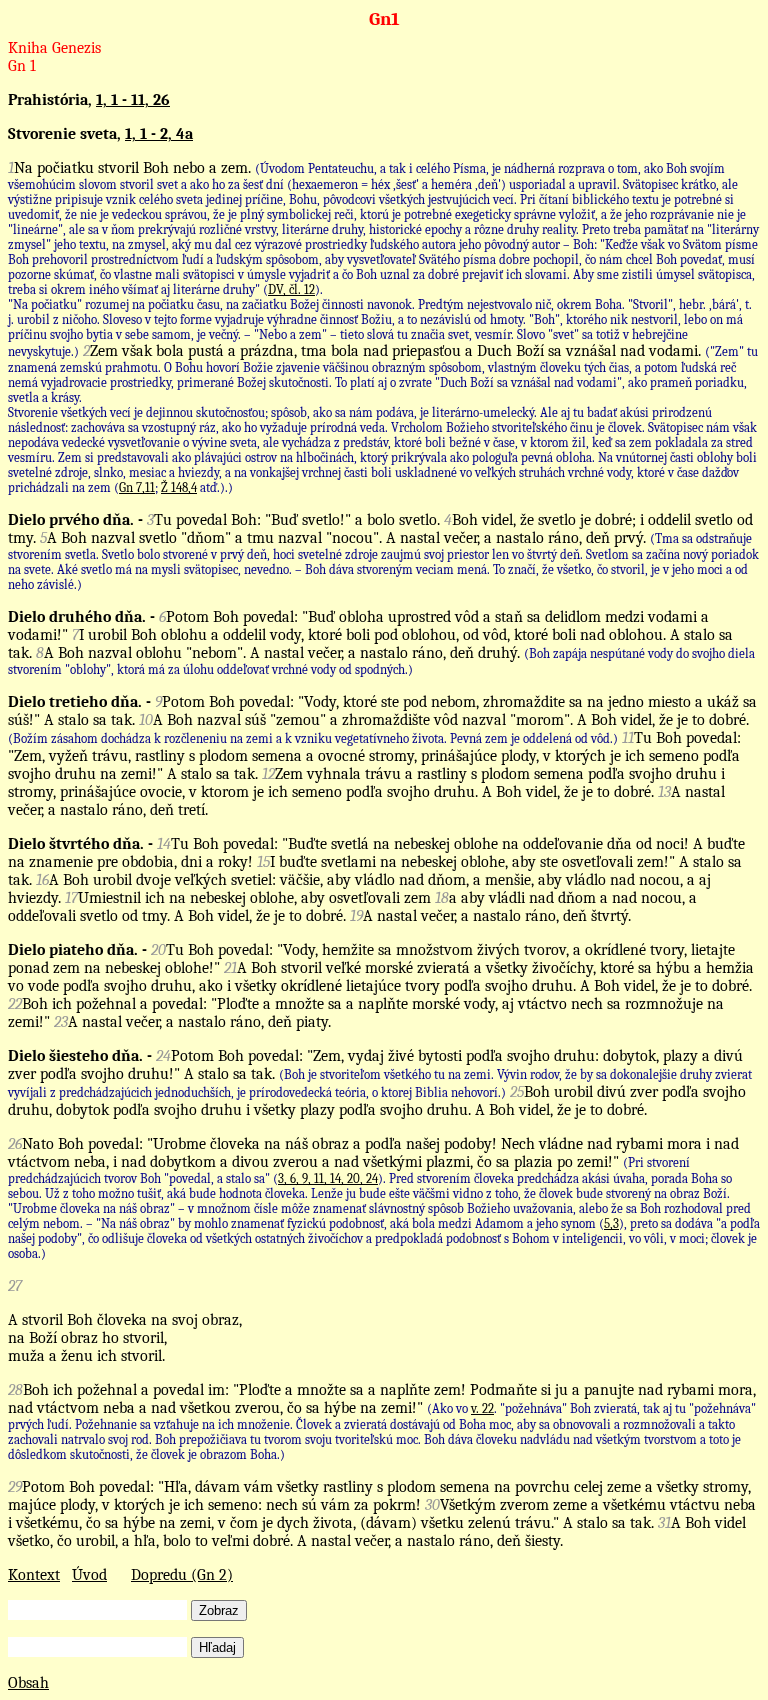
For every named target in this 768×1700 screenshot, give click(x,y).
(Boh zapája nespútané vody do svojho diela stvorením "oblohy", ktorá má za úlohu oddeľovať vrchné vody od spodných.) (381, 661)
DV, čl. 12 (291, 289)
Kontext (34, 1575)
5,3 (611, 1223)
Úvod (89, 1575)
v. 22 (482, 1408)
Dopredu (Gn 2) (182, 1575)
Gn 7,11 (137, 487)
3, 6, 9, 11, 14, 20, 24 (328, 1178)
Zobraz (219, 1610)
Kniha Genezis (54, 48)
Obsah (28, 1683)
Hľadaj (217, 1647)
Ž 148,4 (179, 487)
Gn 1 (22, 66)
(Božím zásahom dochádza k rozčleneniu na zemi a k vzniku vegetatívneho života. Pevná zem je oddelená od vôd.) (313, 738)
